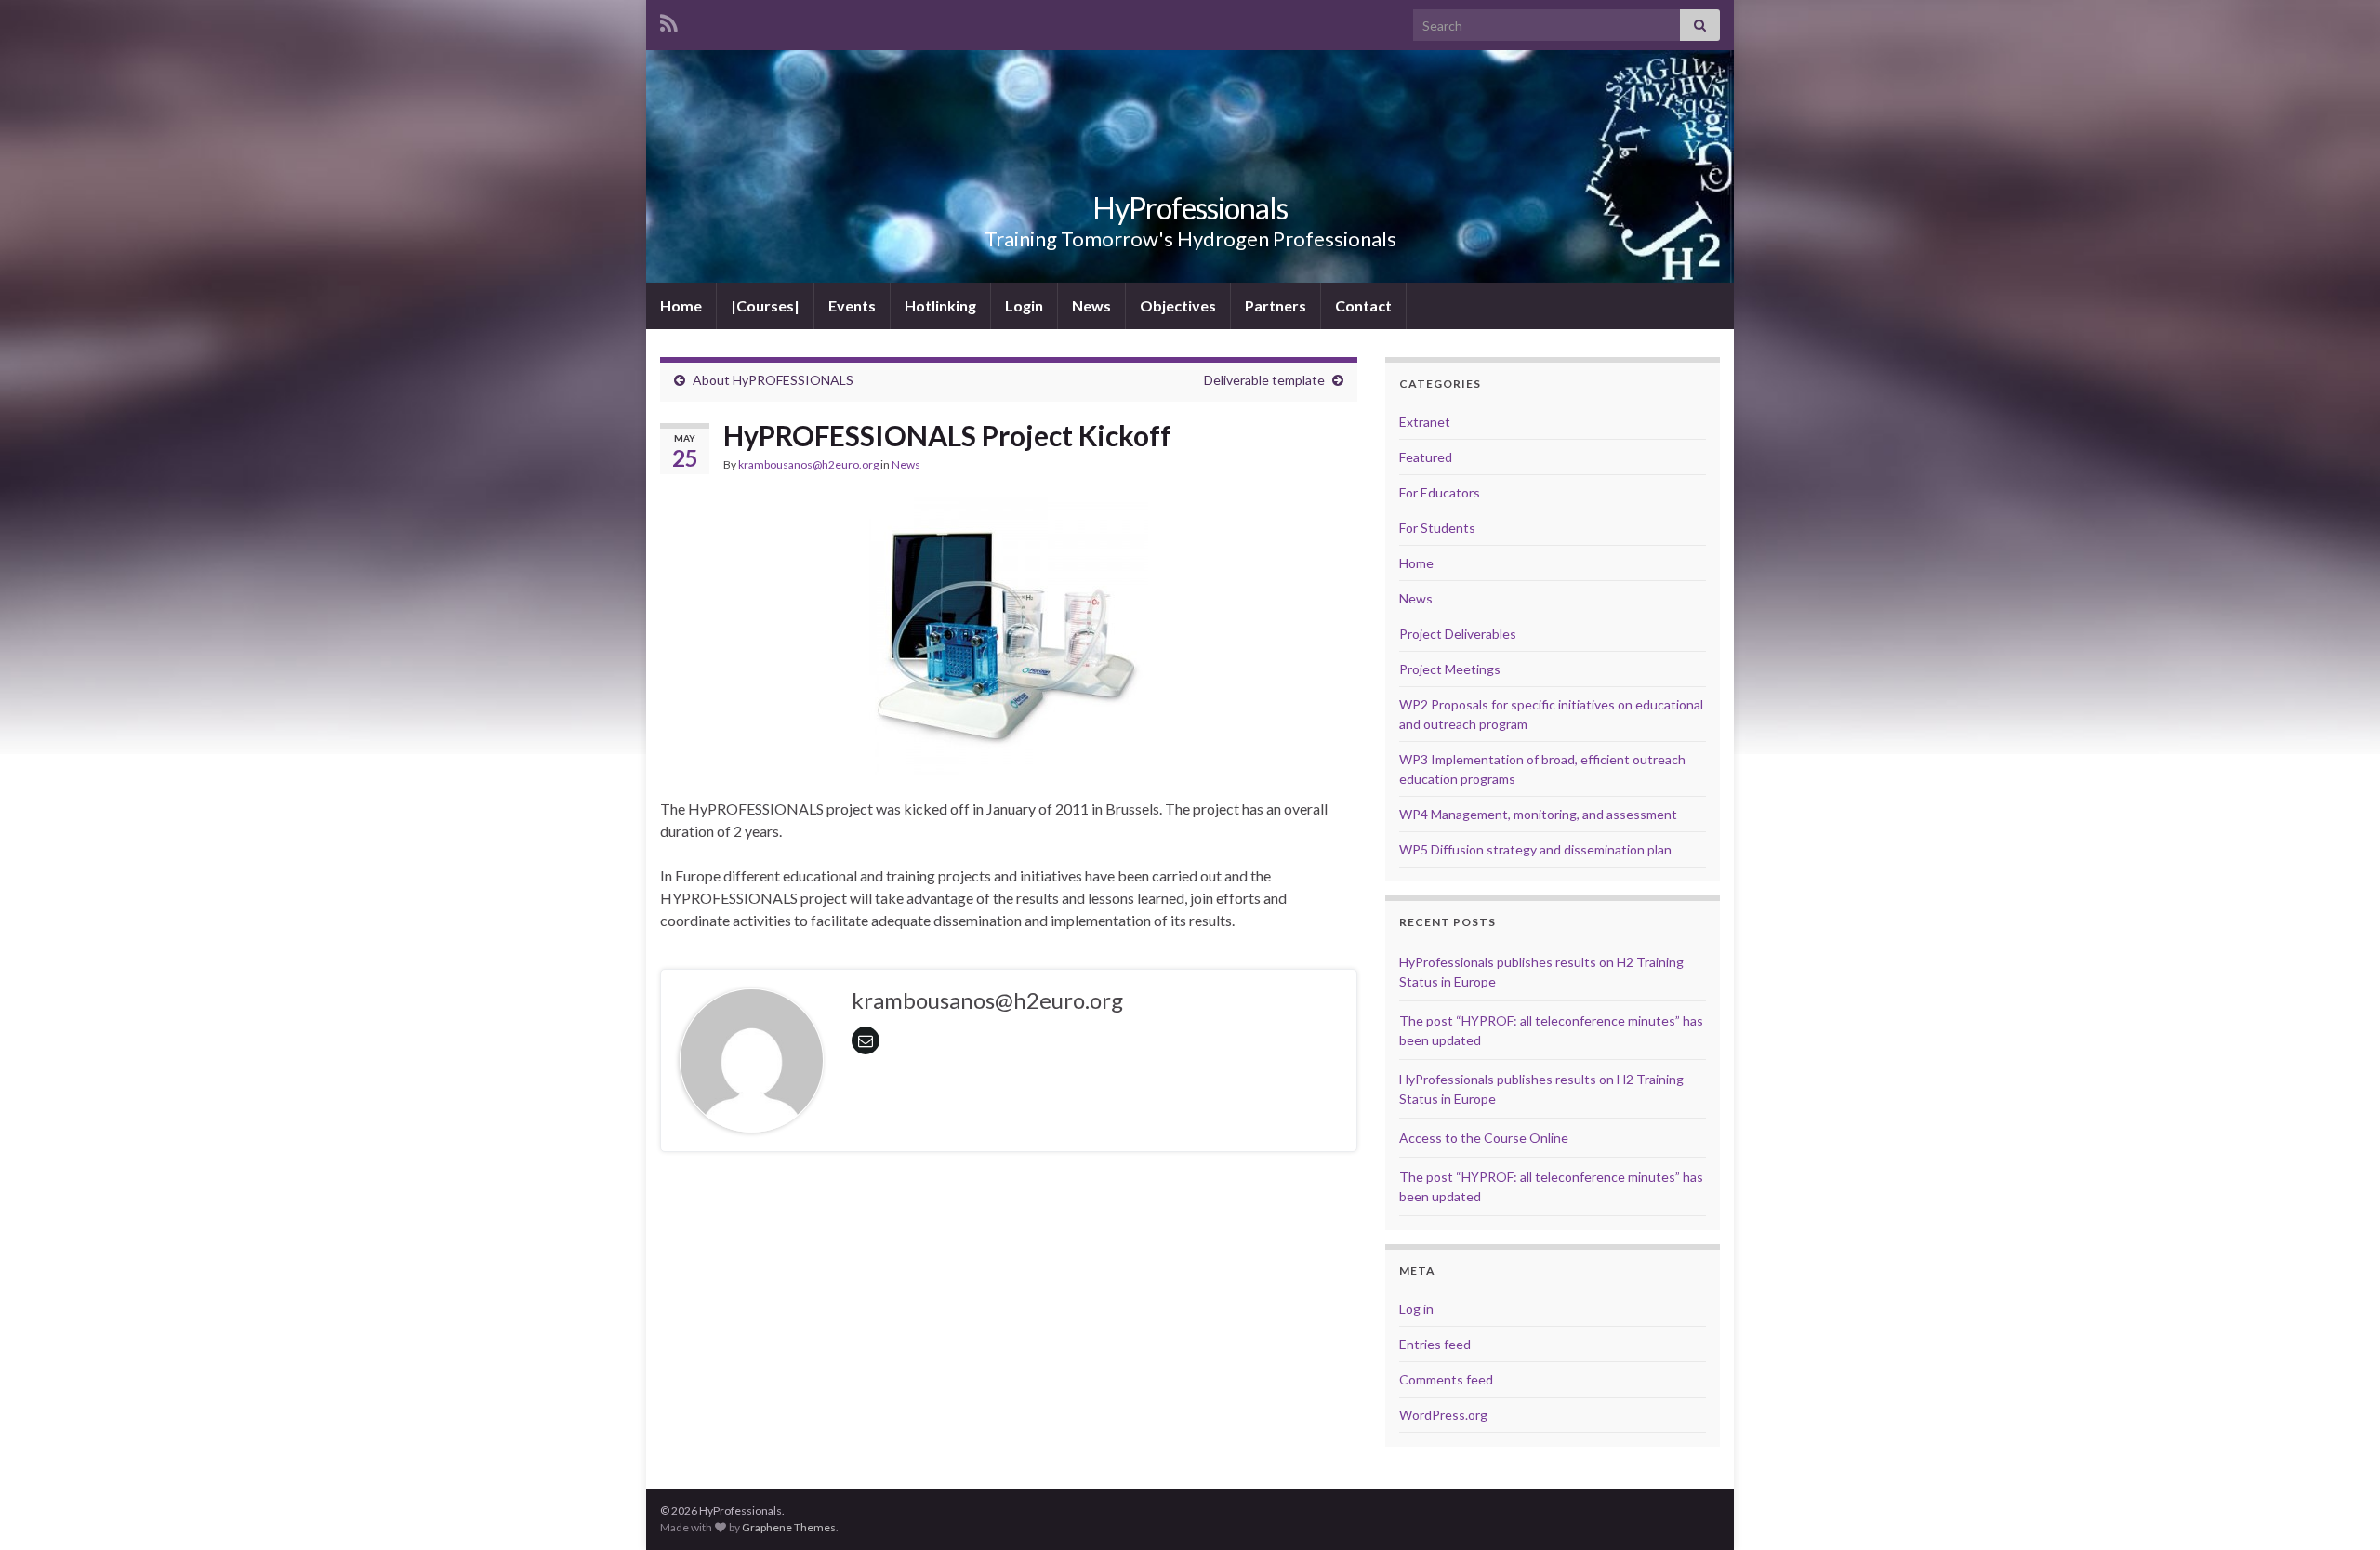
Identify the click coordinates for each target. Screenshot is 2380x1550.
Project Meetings (1450, 669)
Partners (1276, 305)
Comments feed (1446, 1379)
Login (1024, 305)
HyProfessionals (1190, 208)
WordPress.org (1443, 1415)
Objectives (1178, 305)
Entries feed (1435, 1344)
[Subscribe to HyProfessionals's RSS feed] (669, 20)
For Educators (1440, 492)
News (1091, 305)
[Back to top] (2338, 1508)
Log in (1416, 1309)
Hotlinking (940, 305)
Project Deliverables (1458, 634)
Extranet (1425, 422)
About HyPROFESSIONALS (773, 380)
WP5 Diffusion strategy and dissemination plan (1535, 849)
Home (681, 305)
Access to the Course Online (1484, 1138)
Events (852, 305)
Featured (1426, 457)
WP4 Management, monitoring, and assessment (1538, 814)
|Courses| (765, 305)
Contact (1363, 305)
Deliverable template (1264, 380)
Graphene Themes (789, 1527)
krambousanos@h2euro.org (808, 464)
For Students (1437, 528)
